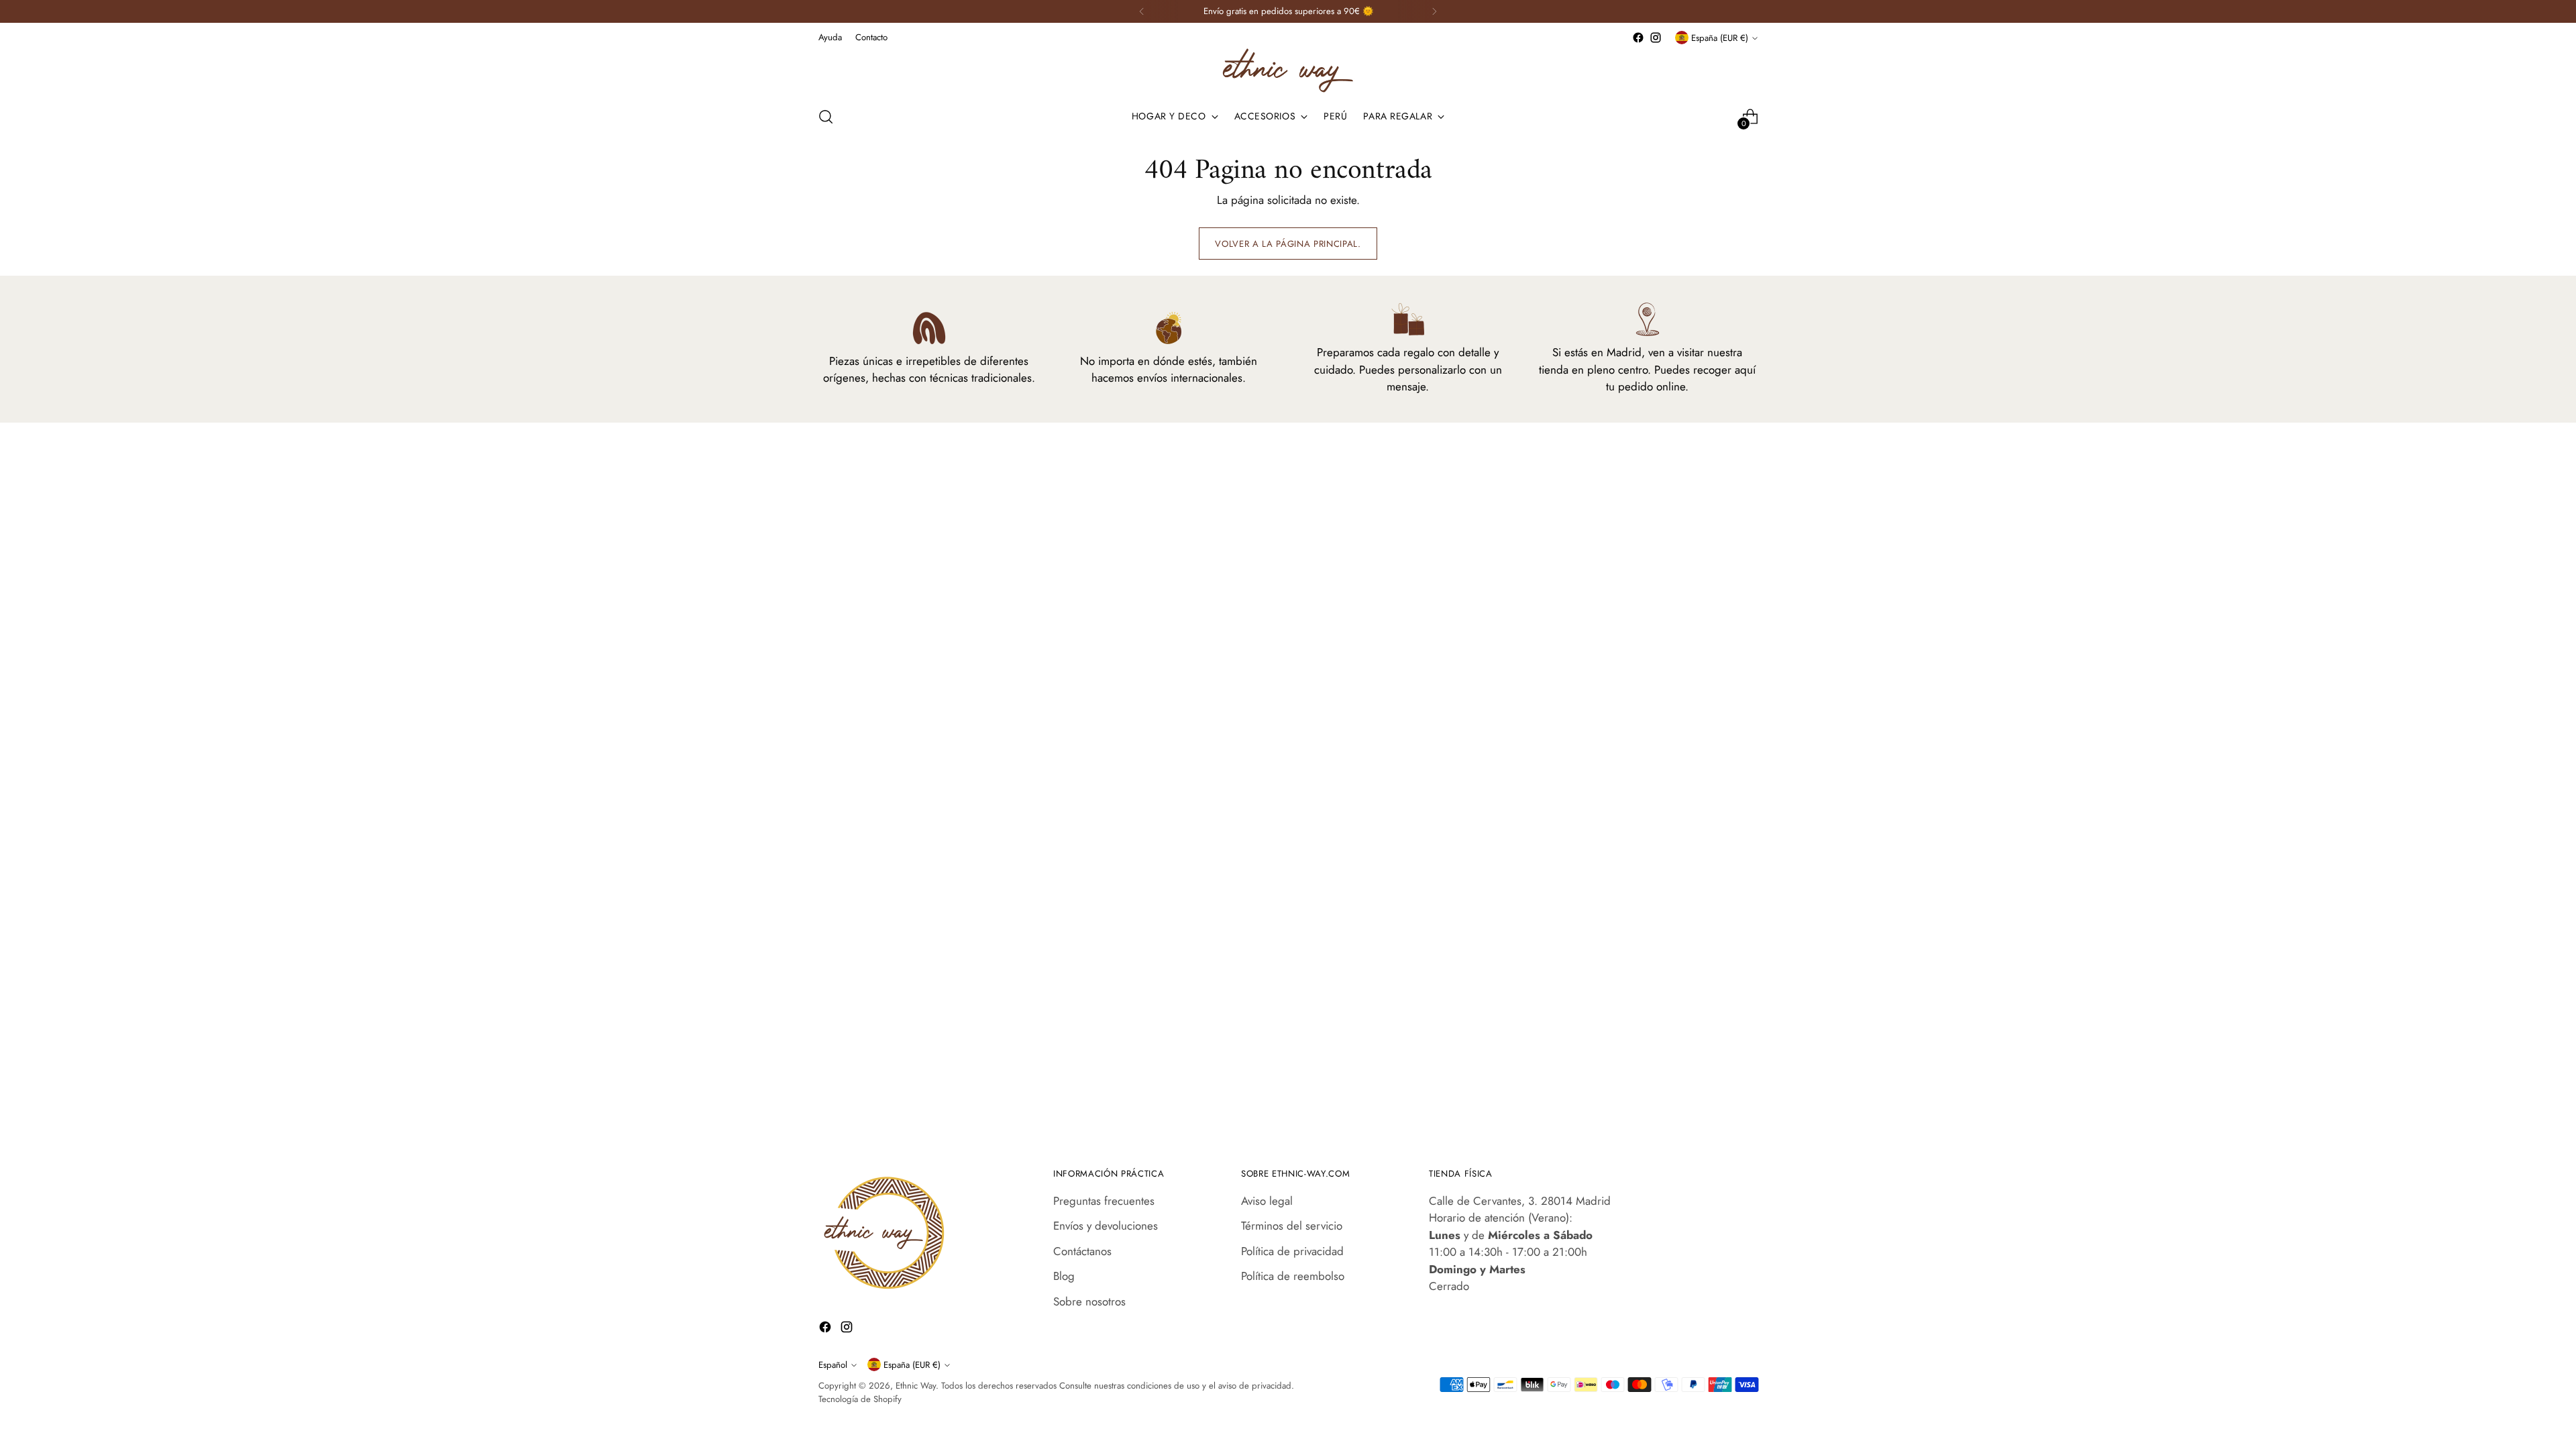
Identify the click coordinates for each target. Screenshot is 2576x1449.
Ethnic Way (916, 1386)
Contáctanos (1082, 1251)
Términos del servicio (1292, 1226)
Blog (1064, 1276)
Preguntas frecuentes (1104, 1201)
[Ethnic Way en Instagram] (1656, 38)
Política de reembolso (1293, 1276)
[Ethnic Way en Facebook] (1638, 38)
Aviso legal (1267, 1201)
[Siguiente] (1434, 11)
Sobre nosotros (1089, 1301)
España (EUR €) (1720, 38)
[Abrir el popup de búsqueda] (826, 117)
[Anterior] (1142, 11)
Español (833, 1365)
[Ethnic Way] (1288, 70)
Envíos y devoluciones (1106, 1226)
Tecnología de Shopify (860, 1399)
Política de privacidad (1292, 1251)
